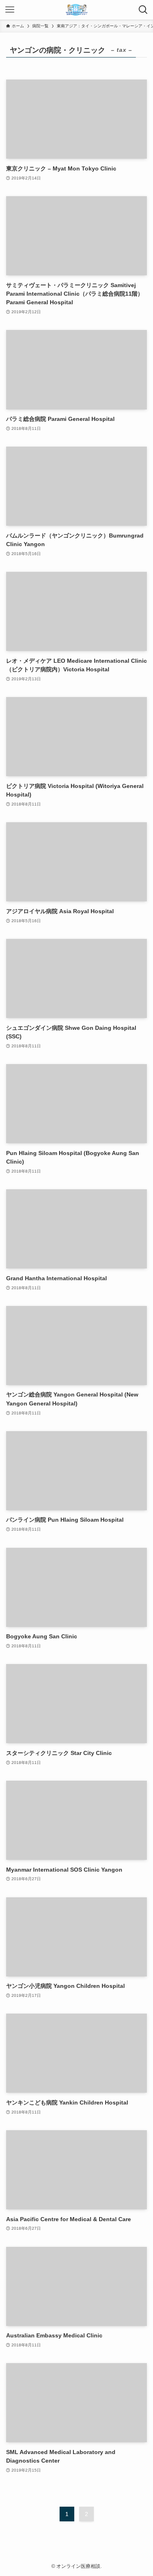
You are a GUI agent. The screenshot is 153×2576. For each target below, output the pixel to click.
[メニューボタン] (10, 10)
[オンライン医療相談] (77, 10)
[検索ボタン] (143, 10)
